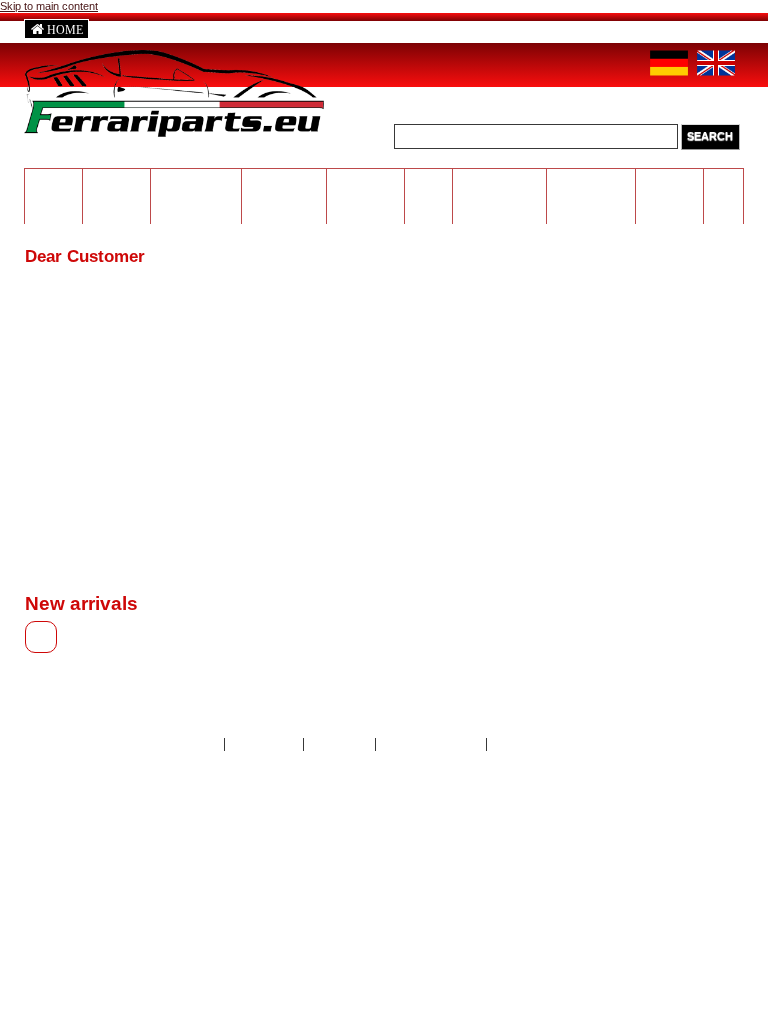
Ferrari (54, 180)
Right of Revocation (430, 744)
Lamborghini (196, 180)
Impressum (339, 744)
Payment (237, 30)
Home (65, 30)
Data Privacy (264, 744)
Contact (197, 744)
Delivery (328, 30)
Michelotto (284, 180)
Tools (428, 180)
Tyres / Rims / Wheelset (365, 193)
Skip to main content (49, 6)
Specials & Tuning (669, 186)
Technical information (499, 186)
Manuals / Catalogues (591, 186)
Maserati (117, 180)
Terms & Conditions (542, 744)
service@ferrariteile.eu (540, 28)
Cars (723, 180)
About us (144, 30)
